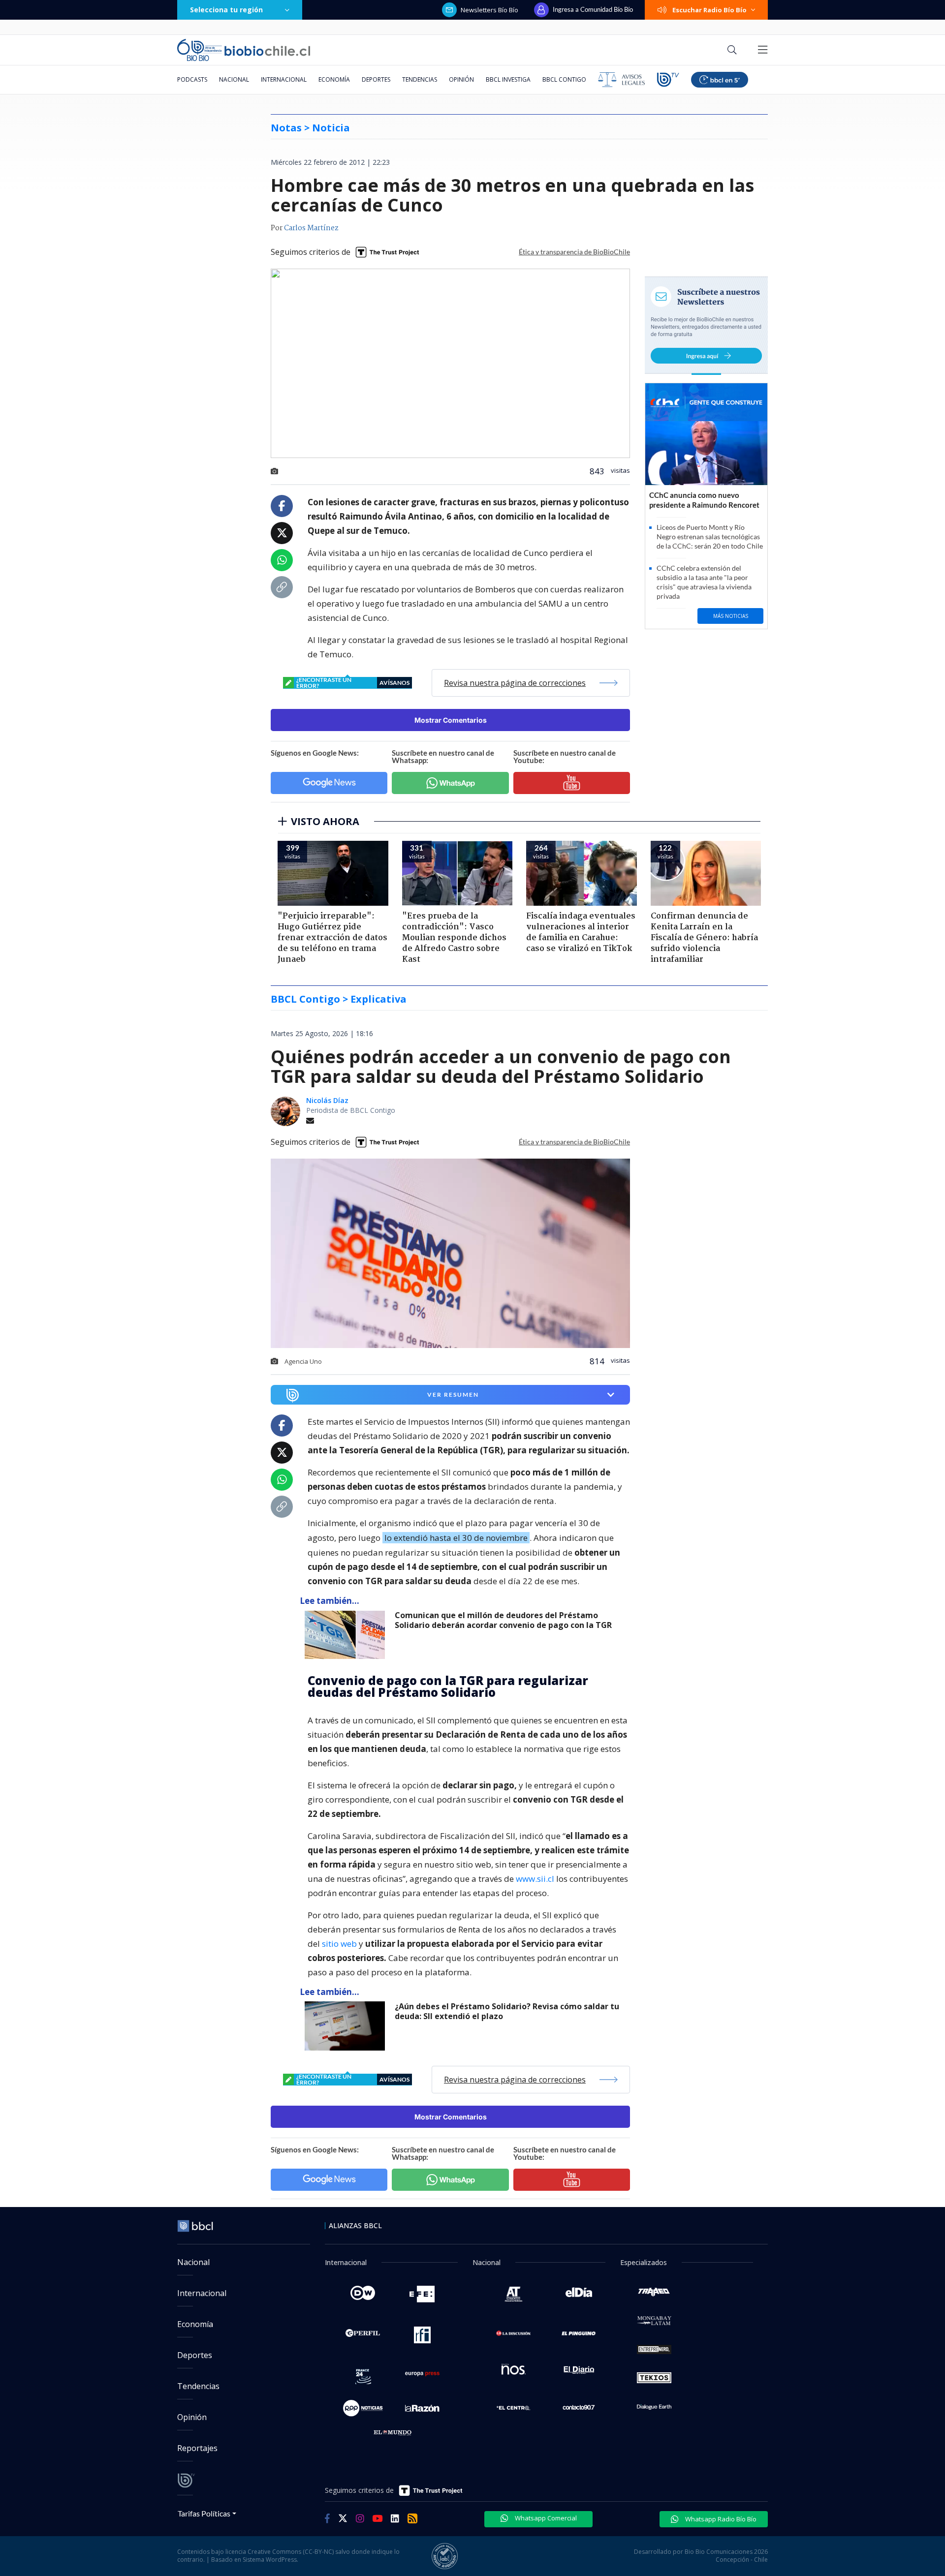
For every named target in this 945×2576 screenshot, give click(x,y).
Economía (334, 79)
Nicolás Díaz (327, 1100)
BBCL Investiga (508, 79)
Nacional (234, 79)
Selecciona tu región (226, 10)
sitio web (339, 1944)
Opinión (461, 79)
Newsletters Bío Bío (489, 10)
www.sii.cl (535, 1879)
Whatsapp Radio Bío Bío (720, 2519)
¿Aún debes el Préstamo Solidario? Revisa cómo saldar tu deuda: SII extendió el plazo (507, 2011)
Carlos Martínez (311, 228)
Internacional (284, 79)
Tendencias (420, 79)
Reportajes (197, 2448)
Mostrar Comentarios (451, 720)
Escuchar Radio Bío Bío (709, 10)
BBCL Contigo (564, 79)
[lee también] (347, 1635)
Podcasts (192, 79)
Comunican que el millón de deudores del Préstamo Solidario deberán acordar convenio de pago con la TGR (503, 1620)
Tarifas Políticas (204, 2513)
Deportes (376, 79)
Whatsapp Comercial (545, 2518)
